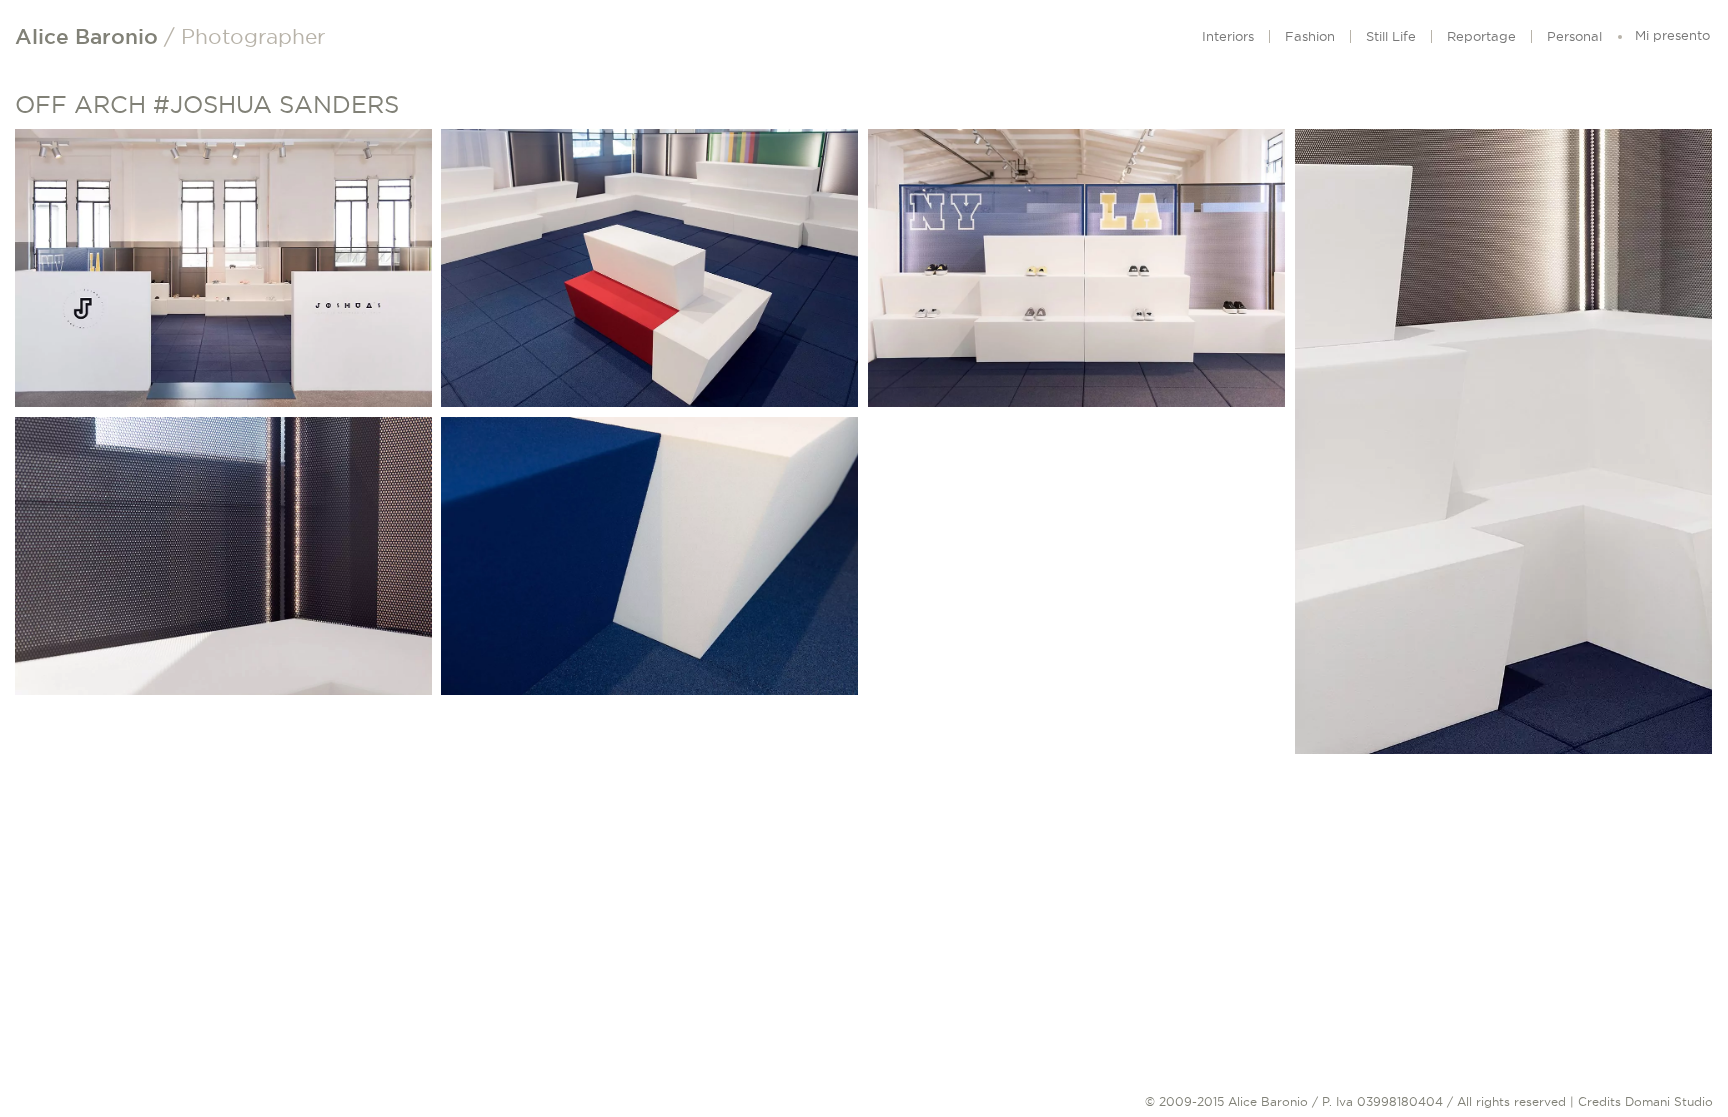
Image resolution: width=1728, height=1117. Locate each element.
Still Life (1391, 36)
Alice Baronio (170, 36)
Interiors (1228, 36)
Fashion (1310, 36)
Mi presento (1672, 35)
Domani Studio (1669, 1101)
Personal (1574, 36)
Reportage (1481, 36)
